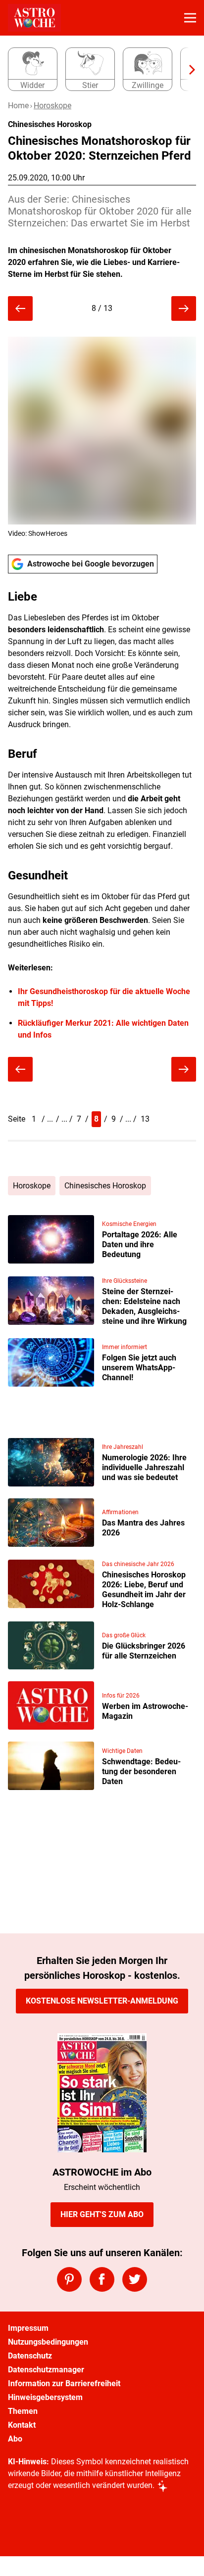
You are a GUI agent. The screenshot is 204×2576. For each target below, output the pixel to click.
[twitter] (135, 2279)
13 (145, 1119)
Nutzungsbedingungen (48, 2342)
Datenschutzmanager (46, 2370)
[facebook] (102, 2279)
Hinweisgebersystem (45, 2397)
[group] (98, 70)
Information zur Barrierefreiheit (64, 2383)
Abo (15, 2439)
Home (18, 106)
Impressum (28, 2328)
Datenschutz (30, 2356)
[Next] (187, 70)
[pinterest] (69, 2279)
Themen (23, 2411)
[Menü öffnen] (190, 18)
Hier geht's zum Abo (102, 2214)
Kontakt (22, 2425)
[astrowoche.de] (34, 18)
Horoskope (52, 106)
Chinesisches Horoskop (105, 1186)
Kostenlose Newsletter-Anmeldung (102, 2001)
